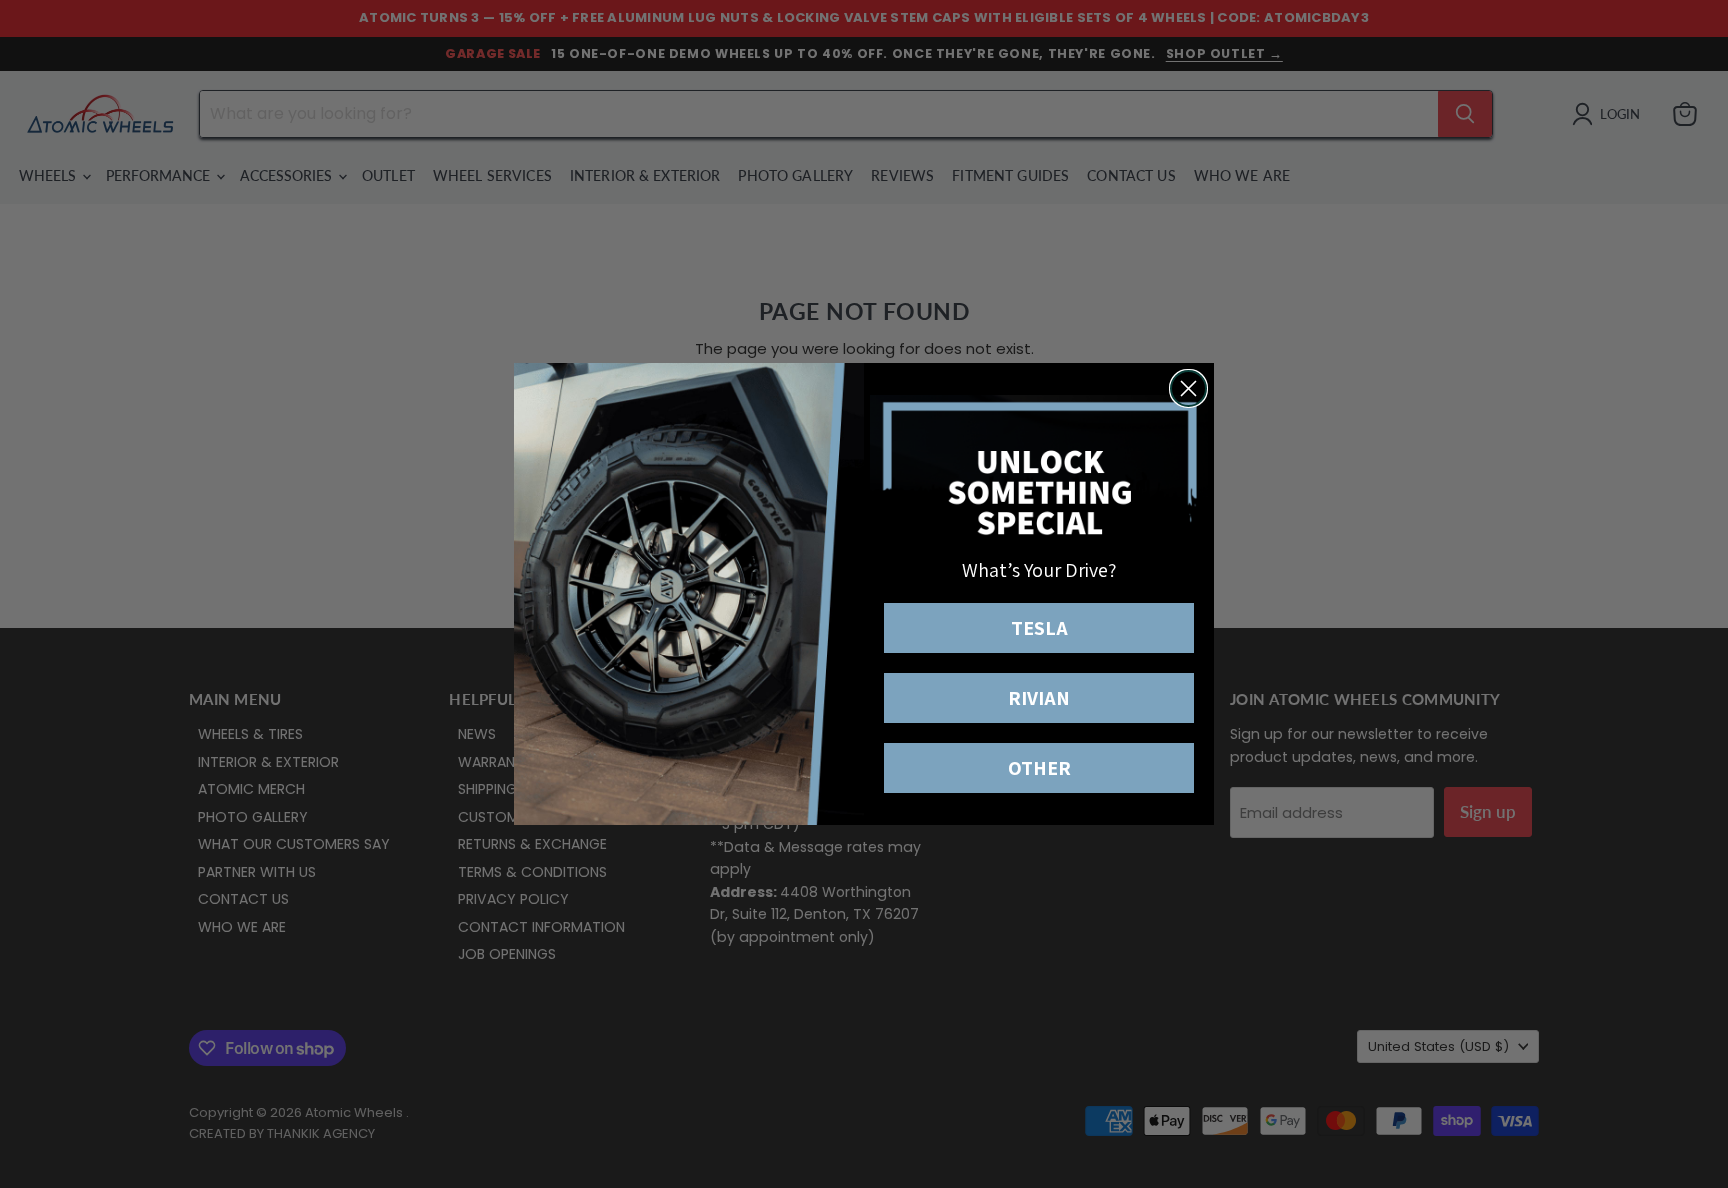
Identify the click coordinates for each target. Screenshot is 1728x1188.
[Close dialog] (1188, 388)
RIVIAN (1039, 698)
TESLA (1039, 628)
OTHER (1039, 768)
